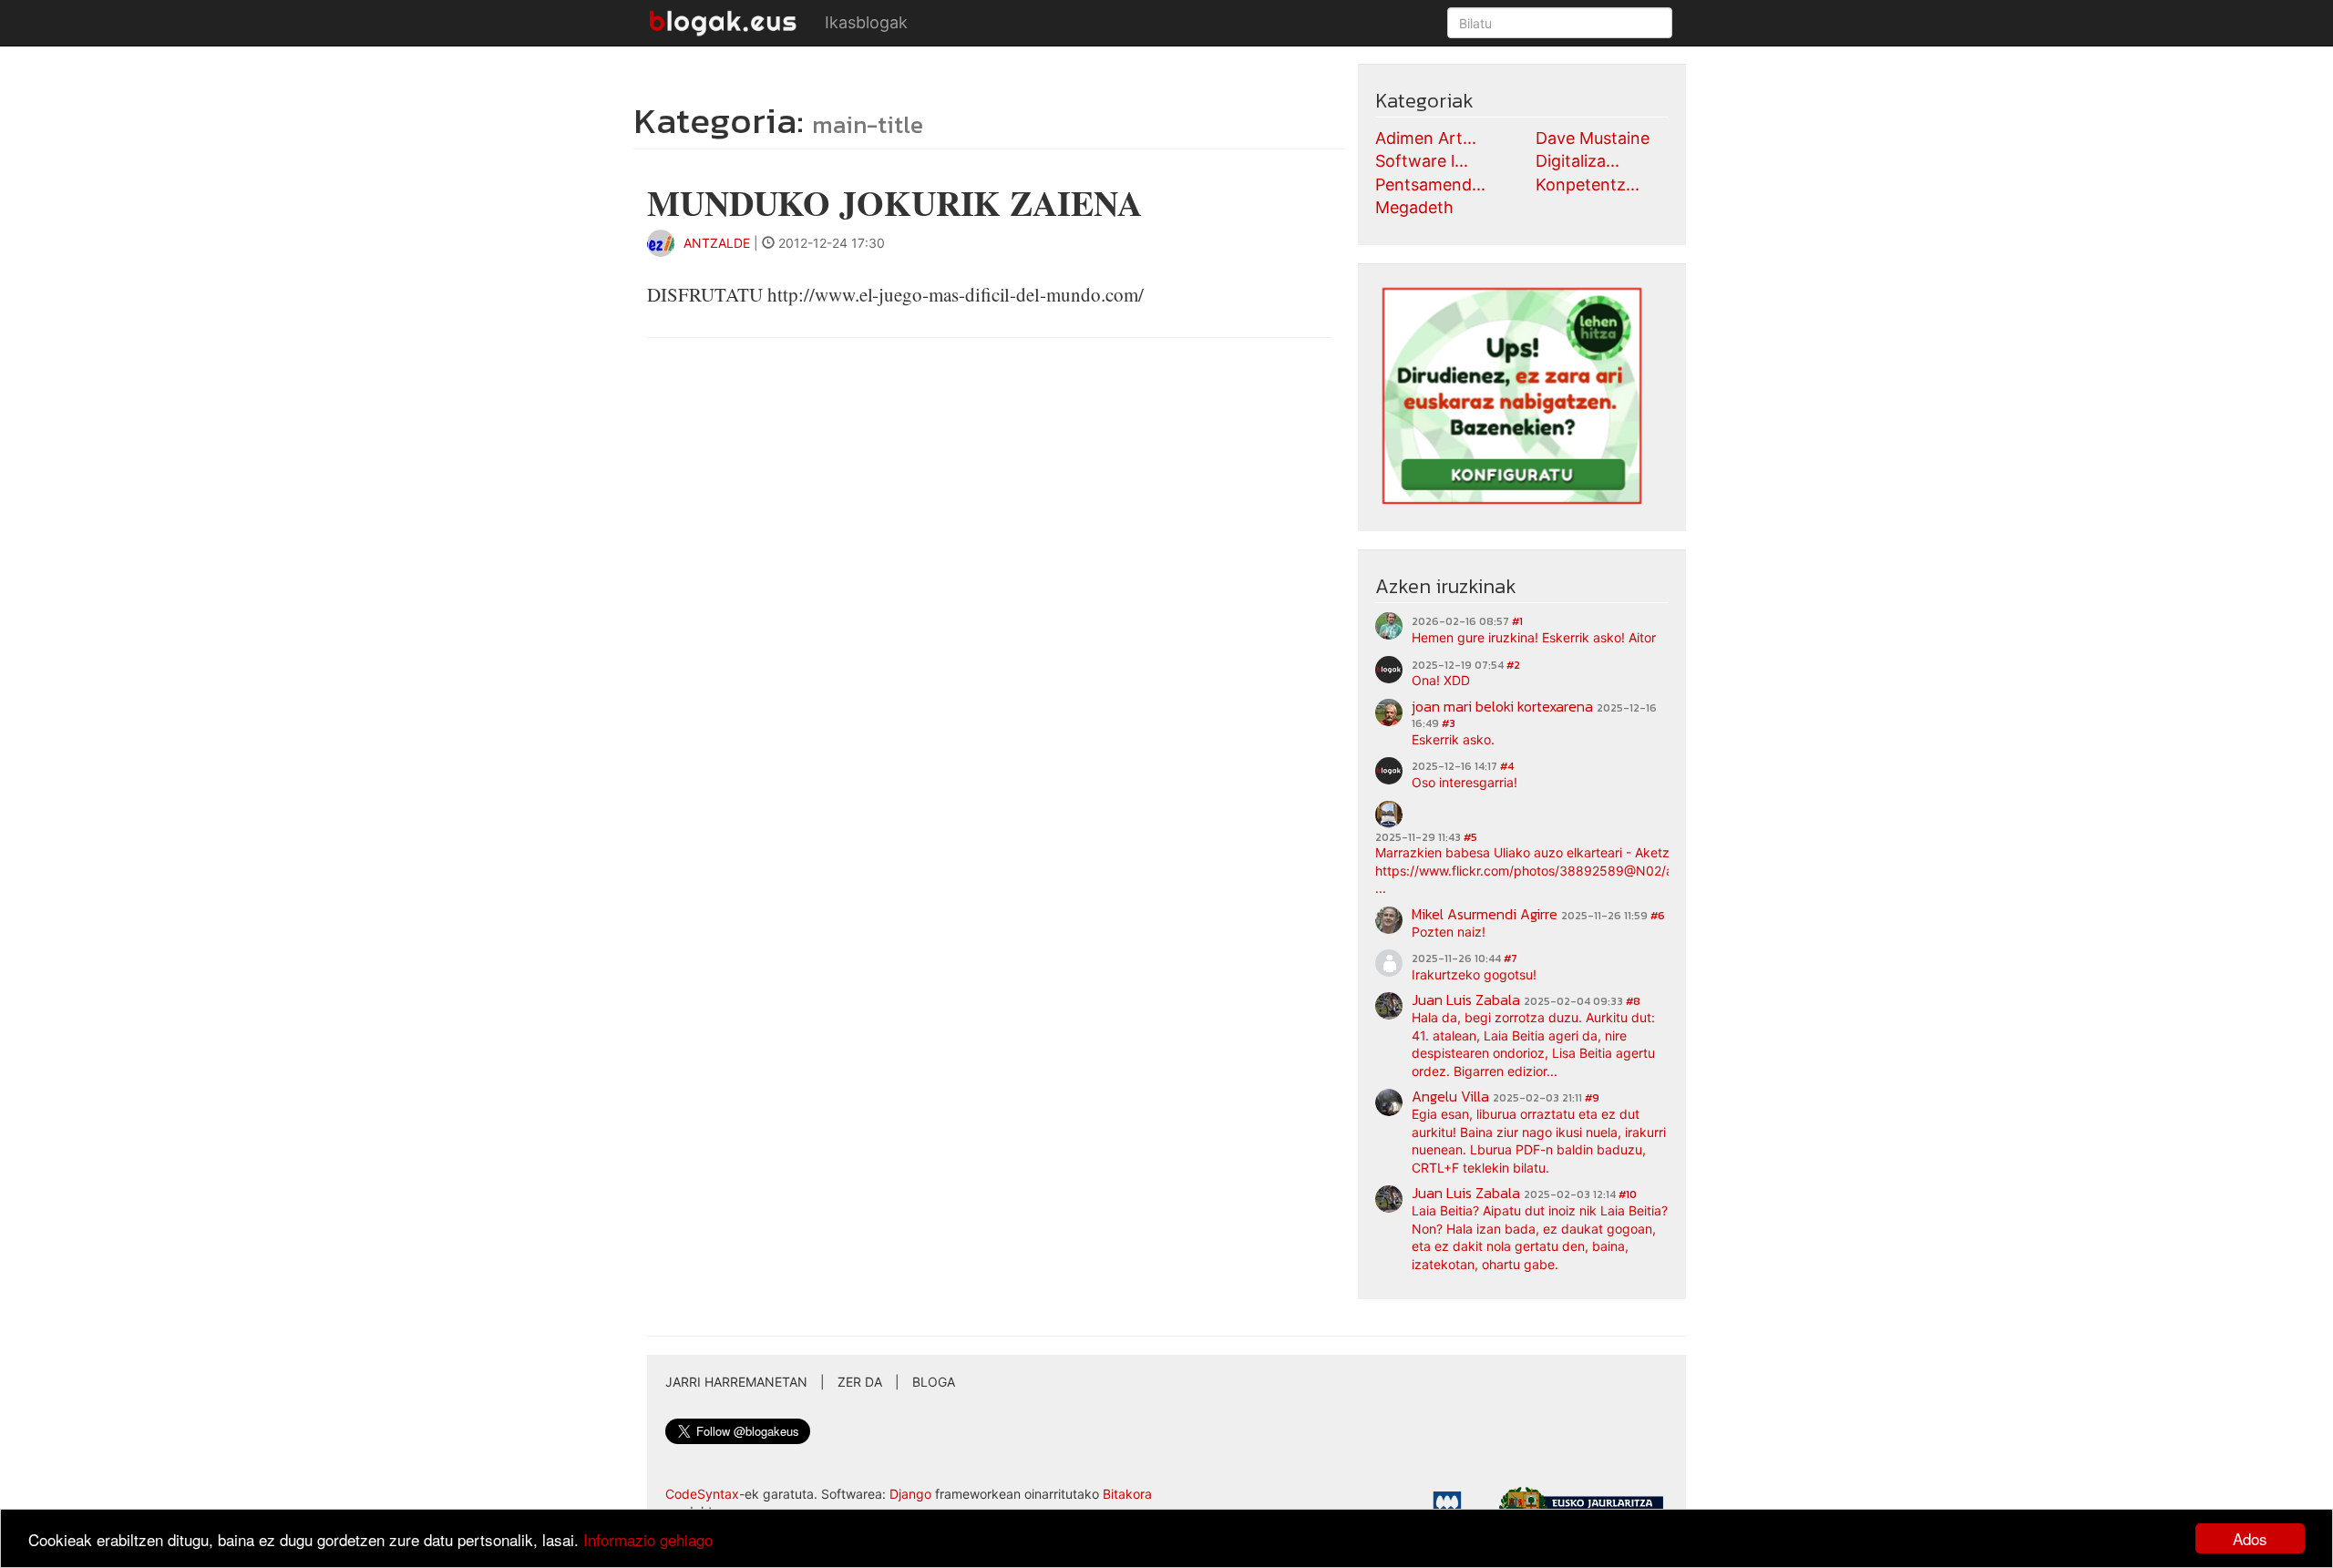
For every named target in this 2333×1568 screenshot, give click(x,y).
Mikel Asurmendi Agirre (1485, 914)
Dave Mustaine (1593, 138)
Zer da (860, 1382)
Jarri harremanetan (736, 1382)
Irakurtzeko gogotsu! (1474, 974)
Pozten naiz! (1449, 932)
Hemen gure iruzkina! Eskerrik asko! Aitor (1534, 637)
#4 (1507, 766)
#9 (1592, 1098)
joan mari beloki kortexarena (1502, 706)
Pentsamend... (1430, 184)
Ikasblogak (866, 22)
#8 (1633, 1001)
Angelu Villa (1450, 1096)
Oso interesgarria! (1465, 782)
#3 (1449, 723)
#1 (1517, 621)
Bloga (934, 1382)
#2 (1513, 665)
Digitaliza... (1578, 161)
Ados (2250, 1538)
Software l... (1422, 161)
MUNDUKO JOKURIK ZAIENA (894, 203)
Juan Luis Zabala (1466, 999)
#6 (1658, 916)
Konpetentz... (1588, 184)
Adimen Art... (1426, 138)
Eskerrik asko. (1453, 739)
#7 (1511, 958)
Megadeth (1414, 207)
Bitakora (1127, 1494)
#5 (1470, 837)
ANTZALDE (717, 243)
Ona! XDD (1441, 680)
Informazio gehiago (648, 1539)
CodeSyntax (702, 1494)
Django (910, 1494)
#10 (1628, 1194)
